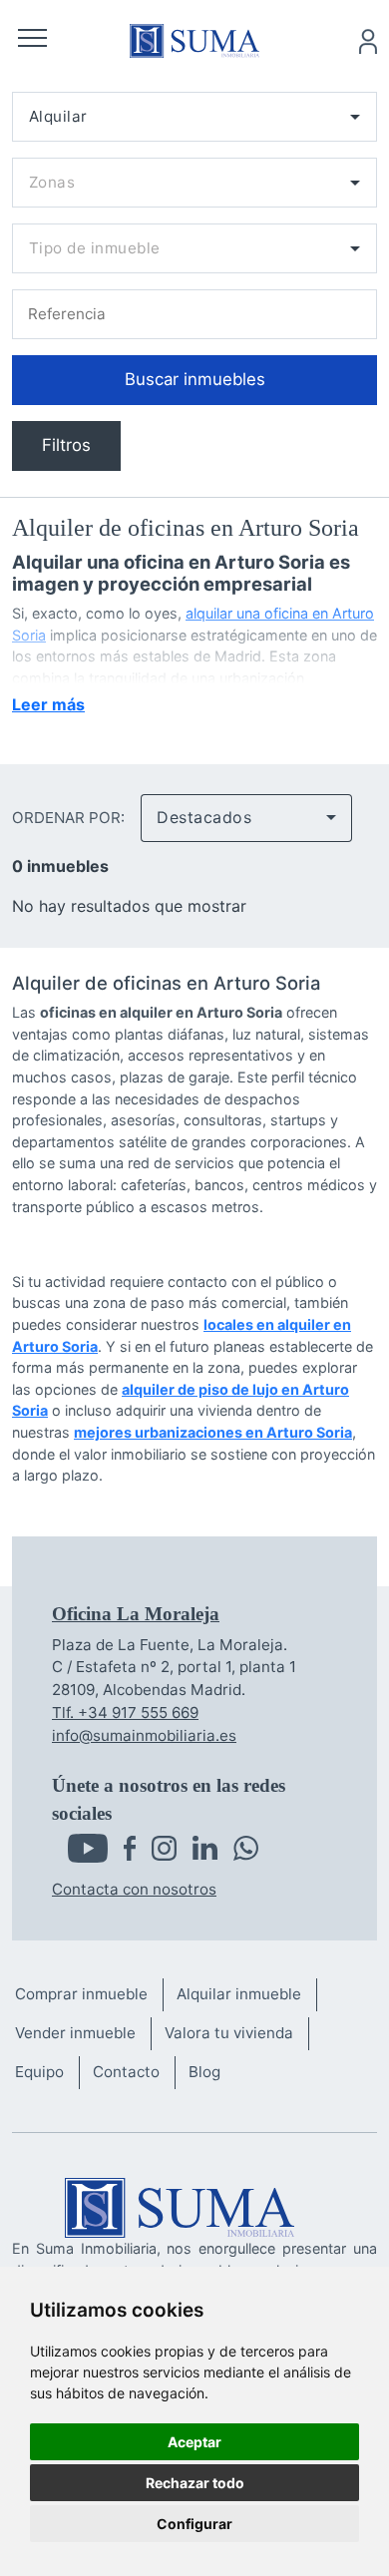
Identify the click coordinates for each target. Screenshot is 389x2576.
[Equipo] (47, 2073)
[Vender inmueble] (83, 2034)
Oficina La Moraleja (136, 1614)
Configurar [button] (194, 2524)
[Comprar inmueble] (89, 1995)
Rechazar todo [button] (195, 2483)
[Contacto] (134, 2073)
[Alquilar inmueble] (246, 1995)
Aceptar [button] (194, 2442)
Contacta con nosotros (134, 1889)
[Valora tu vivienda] (236, 2034)
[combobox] (194, 117)
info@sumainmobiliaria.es (144, 1735)
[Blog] (212, 2073)
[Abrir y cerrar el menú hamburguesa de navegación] (32, 41)
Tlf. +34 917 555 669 (125, 1713)
